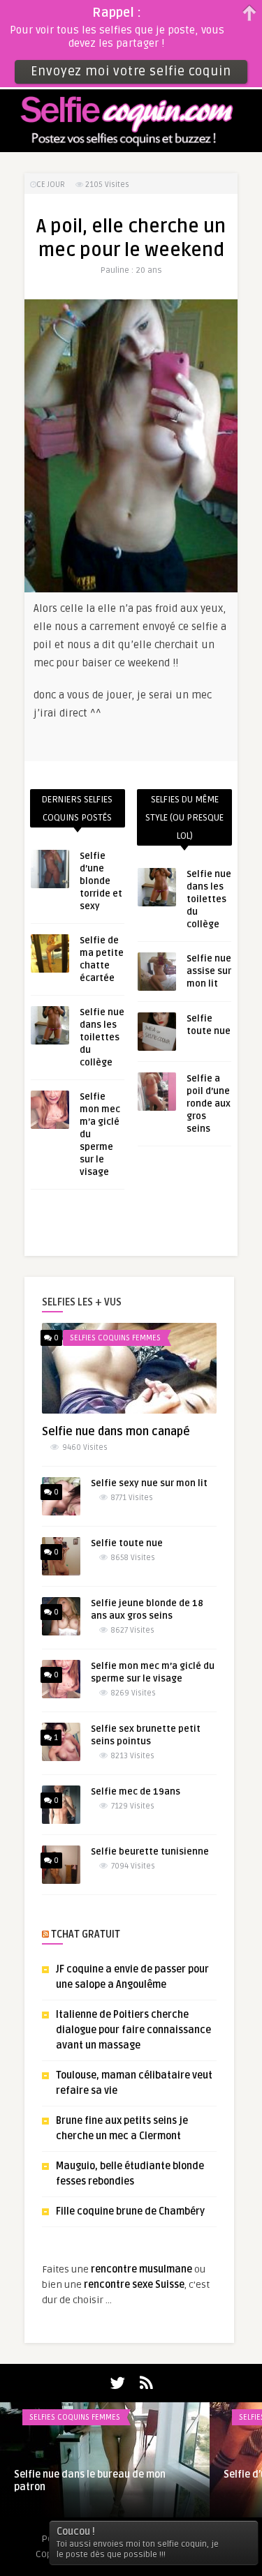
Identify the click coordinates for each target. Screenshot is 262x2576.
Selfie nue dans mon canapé (116, 1432)
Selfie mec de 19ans (136, 1792)
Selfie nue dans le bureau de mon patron (90, 2481)
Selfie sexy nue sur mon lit (149, 1483)
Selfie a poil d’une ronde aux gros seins (209, 1104)
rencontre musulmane (141, 2269)
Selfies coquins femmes (115, 1338)
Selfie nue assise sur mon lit (209, 971)
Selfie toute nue (127, 1543)
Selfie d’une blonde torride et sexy (101, 881)
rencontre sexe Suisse (134, 2285)
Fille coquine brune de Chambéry (130, 2211)
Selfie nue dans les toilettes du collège (102, 1038)
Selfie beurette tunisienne (150, 1852)
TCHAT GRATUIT (86, 1934)
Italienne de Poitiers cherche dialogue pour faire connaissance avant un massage (133, 2030)
